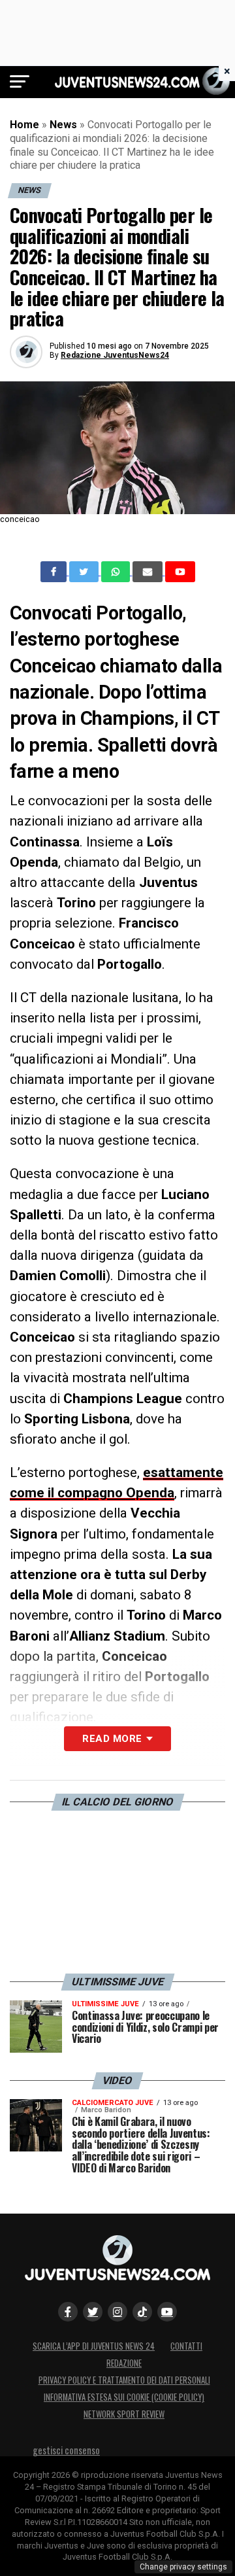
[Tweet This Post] (85, 572)
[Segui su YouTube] (167, 2312)
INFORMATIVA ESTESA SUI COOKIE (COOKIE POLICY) (124, 2397)
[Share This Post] (117, 572)
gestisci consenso (66, 2450)
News (63, 125)
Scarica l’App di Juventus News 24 (94, 2346)
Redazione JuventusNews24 (115, 355)
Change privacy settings (183, 2567)
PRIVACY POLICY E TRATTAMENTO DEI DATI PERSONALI (124, 2380)
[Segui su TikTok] (142, 2312)
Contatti (186, 2346)
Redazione (124, 2363)
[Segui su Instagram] (117, 2312)
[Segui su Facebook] (68, 2312)
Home (24, 125)
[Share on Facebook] (55, 572)
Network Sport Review (124, 2414)
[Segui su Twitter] (93, 2312)
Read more (112, 1739)
